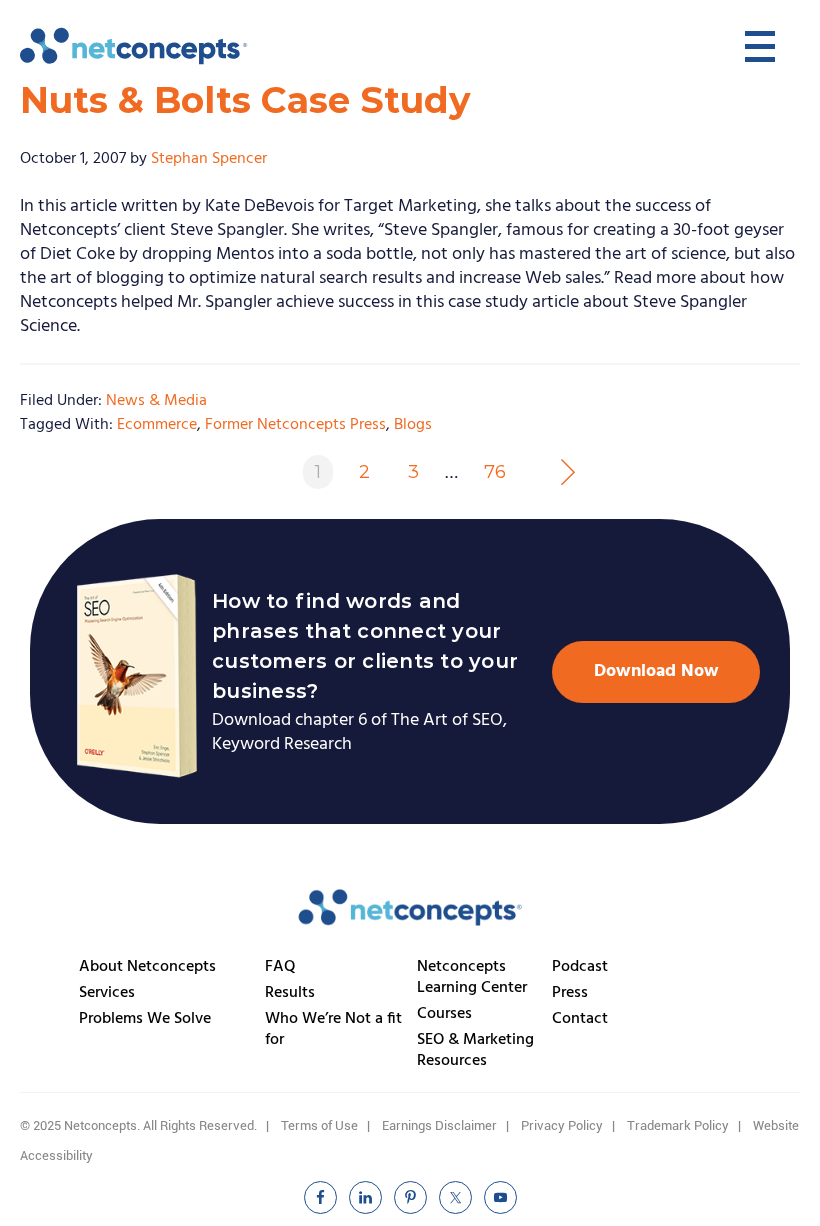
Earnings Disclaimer (439, 1125)
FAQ (280, 967)
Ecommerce (157, 425)
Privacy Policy (562, 1125)
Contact (580, 1019)
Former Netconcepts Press (295, 425)
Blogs (413, 425)
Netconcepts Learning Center (472, 977)
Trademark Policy (678, 1125)
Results (290, 993)
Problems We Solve (145, 1019)
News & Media (156, 401)
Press (570, 993)
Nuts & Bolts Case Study (245, 100)
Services (107, 993)
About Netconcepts (147, 967)
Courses (444, 1014)
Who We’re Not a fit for (333, 1029)
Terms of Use (319, 1125)
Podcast (580, 967)
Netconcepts (135, 46)
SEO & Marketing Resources (475, 1050)
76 (495, 472)
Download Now (656, 671)
